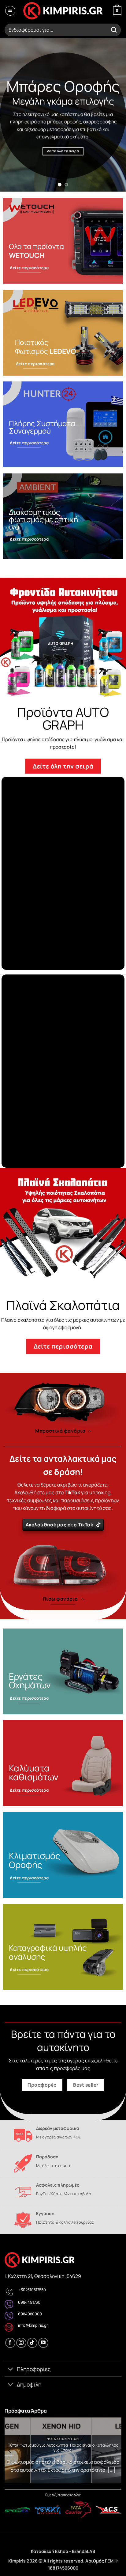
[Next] (116, 2451)
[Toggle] (11, 2369)
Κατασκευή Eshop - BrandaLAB (63, 2551)
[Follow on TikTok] (32, 2343)
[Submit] (114, 30)
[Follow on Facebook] (10, 2343)
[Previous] (10, 2451)
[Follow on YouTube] (43, 2343)
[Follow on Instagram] (21, 2343)
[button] (10, 11)
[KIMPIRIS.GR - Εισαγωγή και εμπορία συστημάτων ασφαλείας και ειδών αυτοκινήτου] (63, 11)
